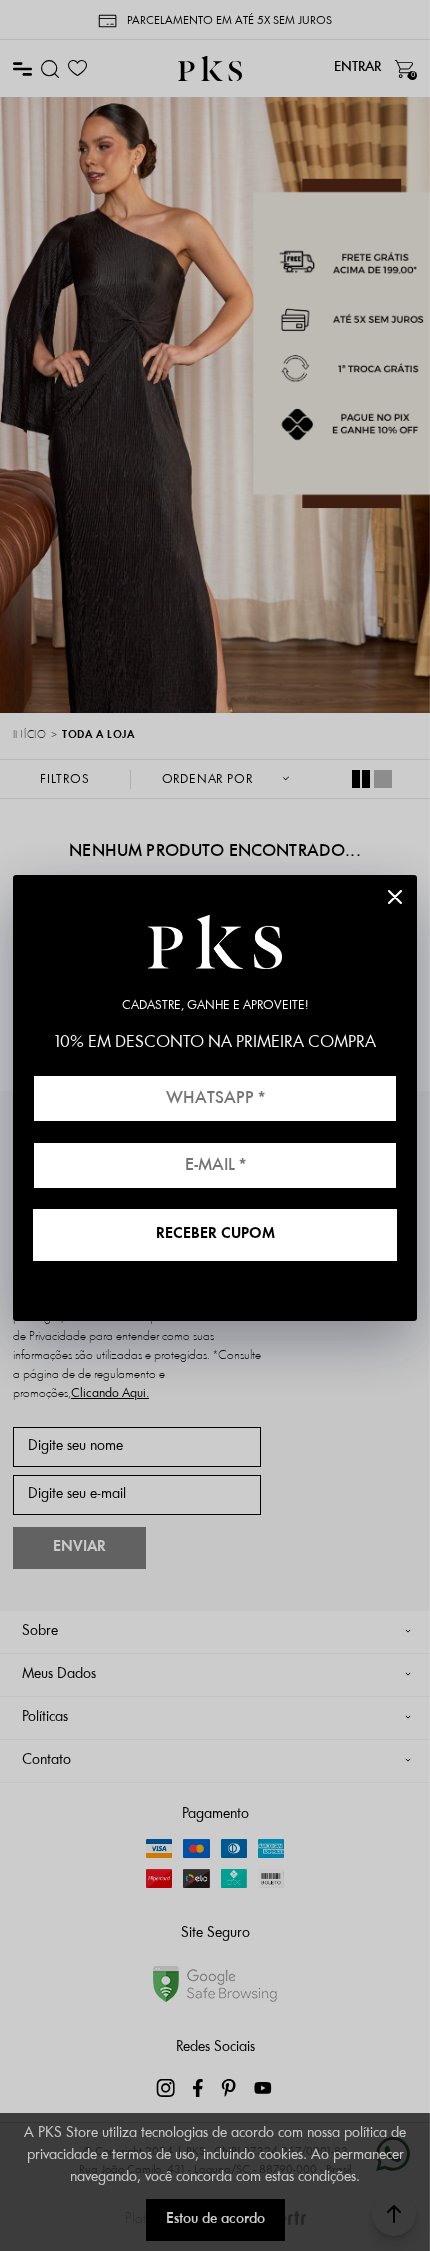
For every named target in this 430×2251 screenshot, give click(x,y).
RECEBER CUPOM (215, 1234)
